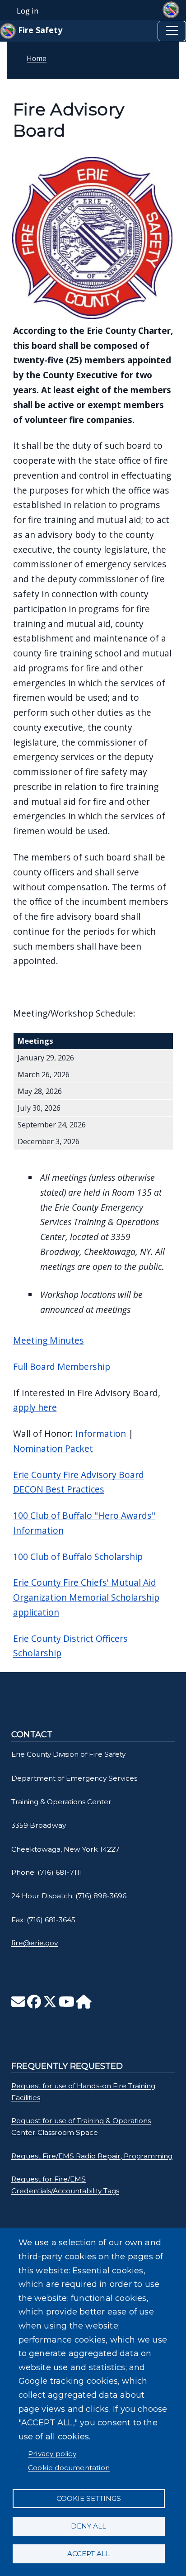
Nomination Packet (53, 1448)
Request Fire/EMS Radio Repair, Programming (92, 2156)
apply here (35, 1407)
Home (37, 58)
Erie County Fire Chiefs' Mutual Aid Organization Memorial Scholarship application (86, 1597)
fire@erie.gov (35, 1943)
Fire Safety (39, 30)
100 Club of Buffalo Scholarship (78, 1557)
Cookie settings (89, 2498)
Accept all (88, 2554)
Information (101, 1433)
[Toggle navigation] (172, 31)
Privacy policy (52, 2454)
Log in (28, 11)
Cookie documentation (69, 2468)
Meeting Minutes (49, 1340)
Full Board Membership (62, 1366)
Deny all (88, 2526)
